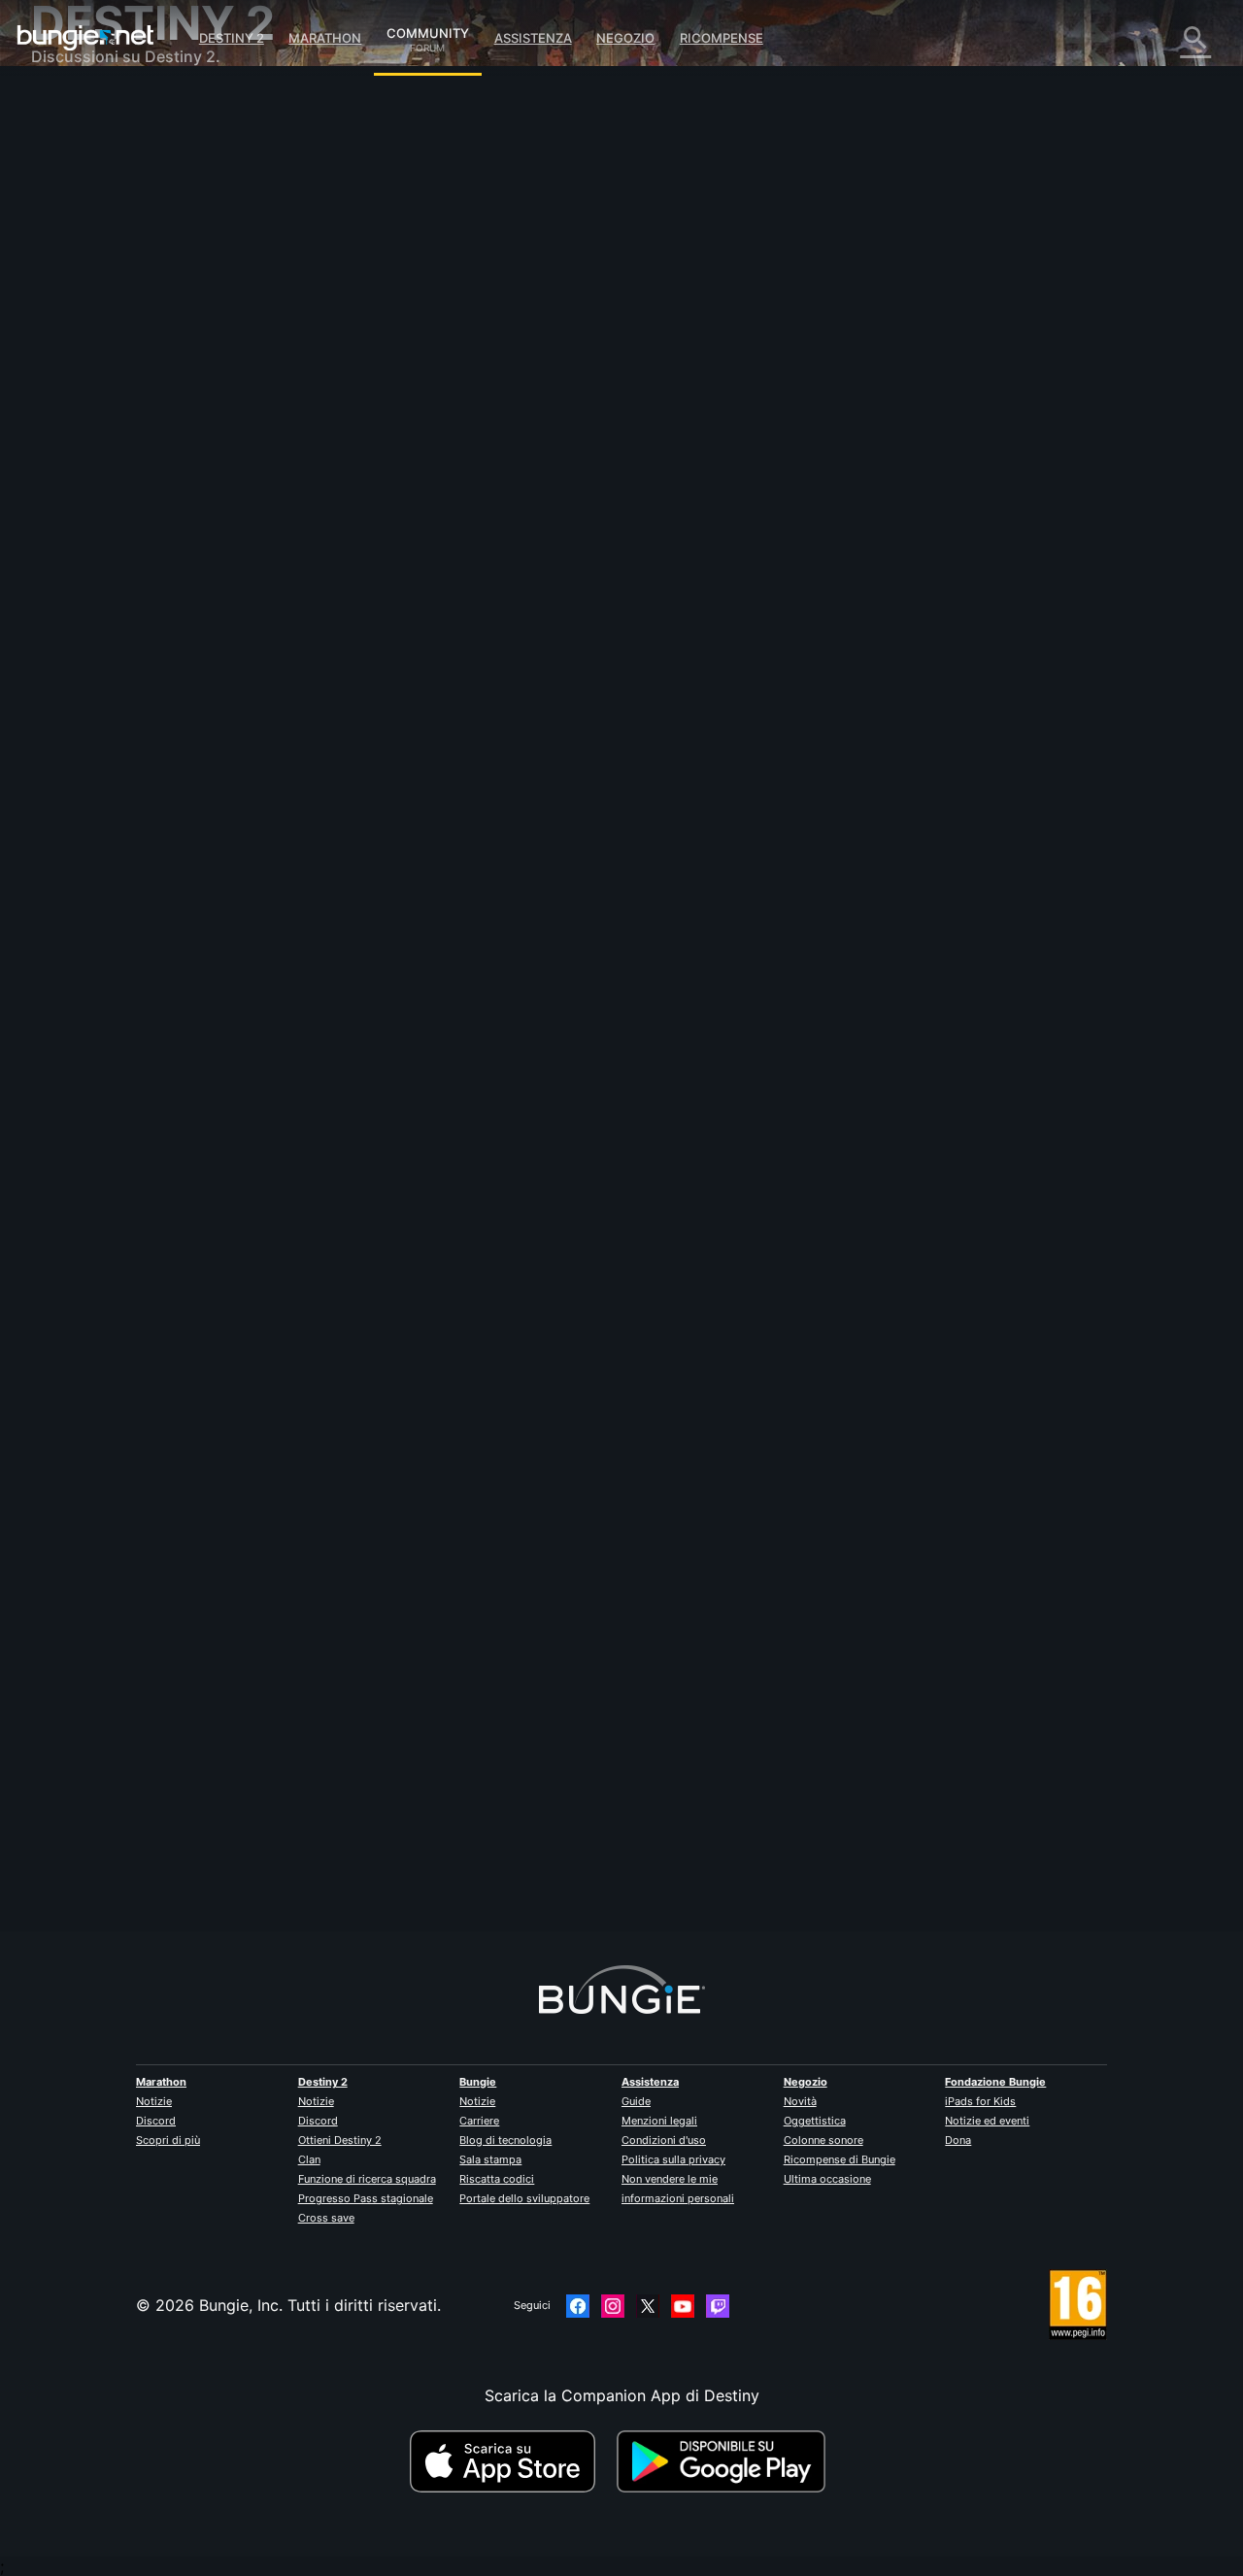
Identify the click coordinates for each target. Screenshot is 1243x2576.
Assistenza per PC (112, 398)
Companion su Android (129, 379)
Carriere (479, 2121)
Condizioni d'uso (664, 2140)
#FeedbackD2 (430, 774)
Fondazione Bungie (995, 2082)
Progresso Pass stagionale (366, 2198)
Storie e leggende (110, 184)
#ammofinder (649, 774)
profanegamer (386, 501)
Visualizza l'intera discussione (443, 850)
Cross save (326, 2218)
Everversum (88, 282)
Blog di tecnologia (505, 2140)
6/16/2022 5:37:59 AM (508, 890)
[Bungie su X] (648, 2306)
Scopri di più (168, 2140)
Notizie (154, 2101)
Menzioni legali (659, 2121)
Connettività (90, 262)
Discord (156, 2121)
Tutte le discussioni (115, 107)
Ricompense (722, 38)
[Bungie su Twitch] (718, 2306)
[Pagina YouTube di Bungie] (683, 2306)
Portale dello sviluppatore (524, 2198)
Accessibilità (91, 320)
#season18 (500, 774)
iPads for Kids (980, 2101)
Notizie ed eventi (987, 2121)
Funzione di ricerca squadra (367, 2179)
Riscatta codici (497, 2179)
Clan (309, 2159)
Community (428, 30)
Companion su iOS (113, 359)
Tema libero (88, 515)
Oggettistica (815, 2121)
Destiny (85, 38)
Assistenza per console (130, 418)
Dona (958, 2140)
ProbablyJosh (384, 1824)
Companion (87, 340)
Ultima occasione (827, 2179)
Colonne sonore (823, 2140)
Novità (800, 2101)
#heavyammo (571, 774)
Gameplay (82, 204)
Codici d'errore (100, 243)
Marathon (325, 38)
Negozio (625, 38)
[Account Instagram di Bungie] (613, 2306)
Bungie (478, 2082)
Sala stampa (490, 2159)
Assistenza (533, 38)
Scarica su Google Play (725, 2461)
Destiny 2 (232, 38)
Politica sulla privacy (673, 2159)
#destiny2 (362, 774)
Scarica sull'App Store (511, 2461)
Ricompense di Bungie (840, 2159)
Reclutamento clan (113, 476)
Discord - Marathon (117, 553)
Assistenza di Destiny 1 (129, 437)
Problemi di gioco (110, 301)
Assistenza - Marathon (127, 534)
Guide (636, 2101)
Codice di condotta (103, 578)
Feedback (80, 146)
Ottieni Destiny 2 (340, 2140)
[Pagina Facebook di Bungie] (578, 2306)
